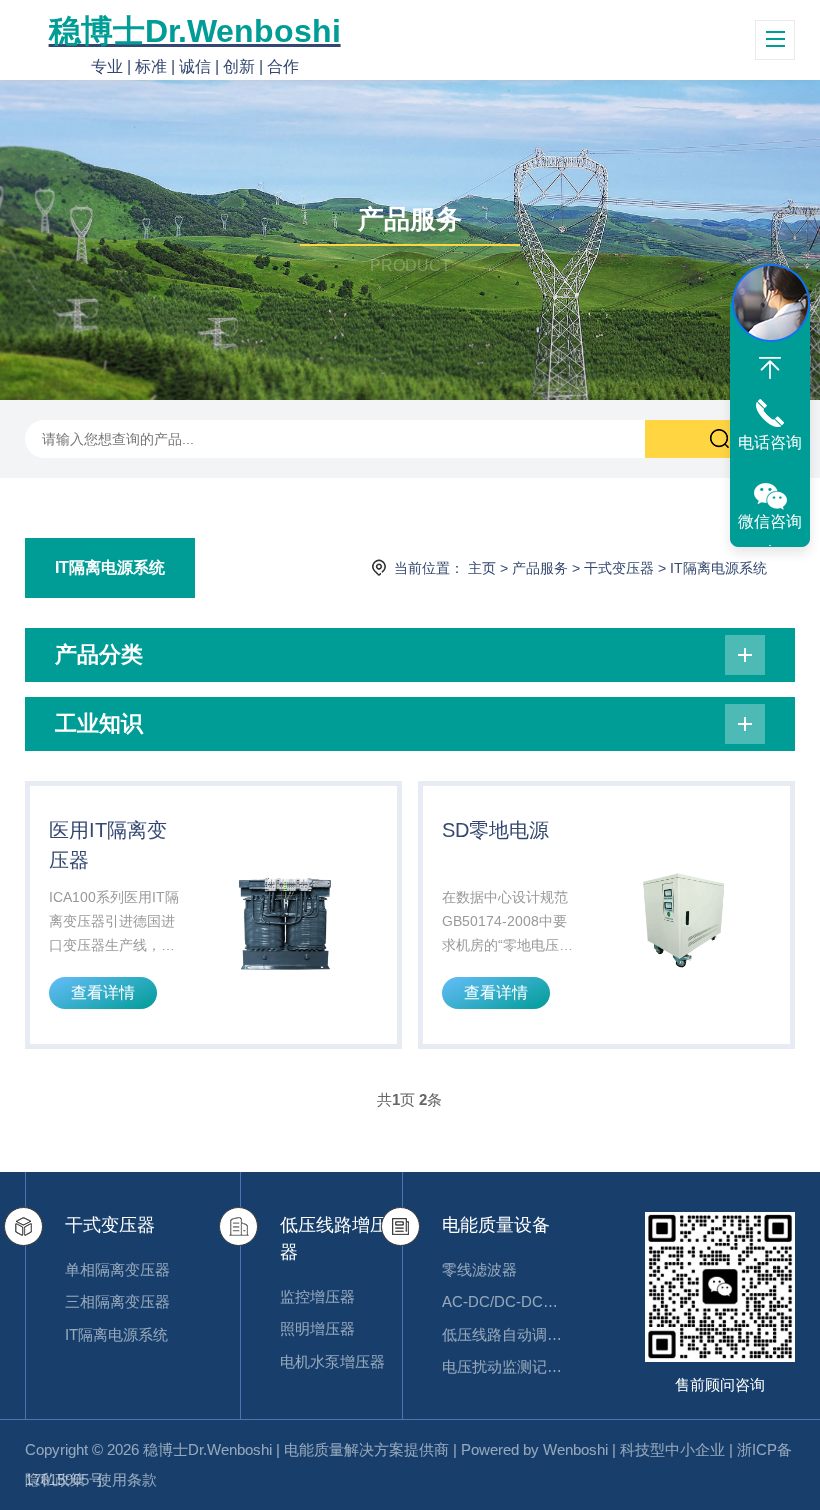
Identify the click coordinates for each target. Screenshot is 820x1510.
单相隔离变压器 (117, 1269)
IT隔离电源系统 (110, 567)
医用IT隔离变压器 (108, 845)
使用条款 (127, 1479)
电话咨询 (770, 442)
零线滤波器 (479, 1269)
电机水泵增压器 (332, 1361)
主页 (482, 568)
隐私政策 (55, 1479)
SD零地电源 (495, 830)
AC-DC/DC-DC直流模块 (503, 1301)
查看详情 (103, 992)
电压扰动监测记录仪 (503, 1366)
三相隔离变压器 (117, 1301)
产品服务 (540, 568)
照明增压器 (317, 1328)
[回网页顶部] (770, 368)
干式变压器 (619, 568)
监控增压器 (317, 1296)
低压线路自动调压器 (503, 1334)
